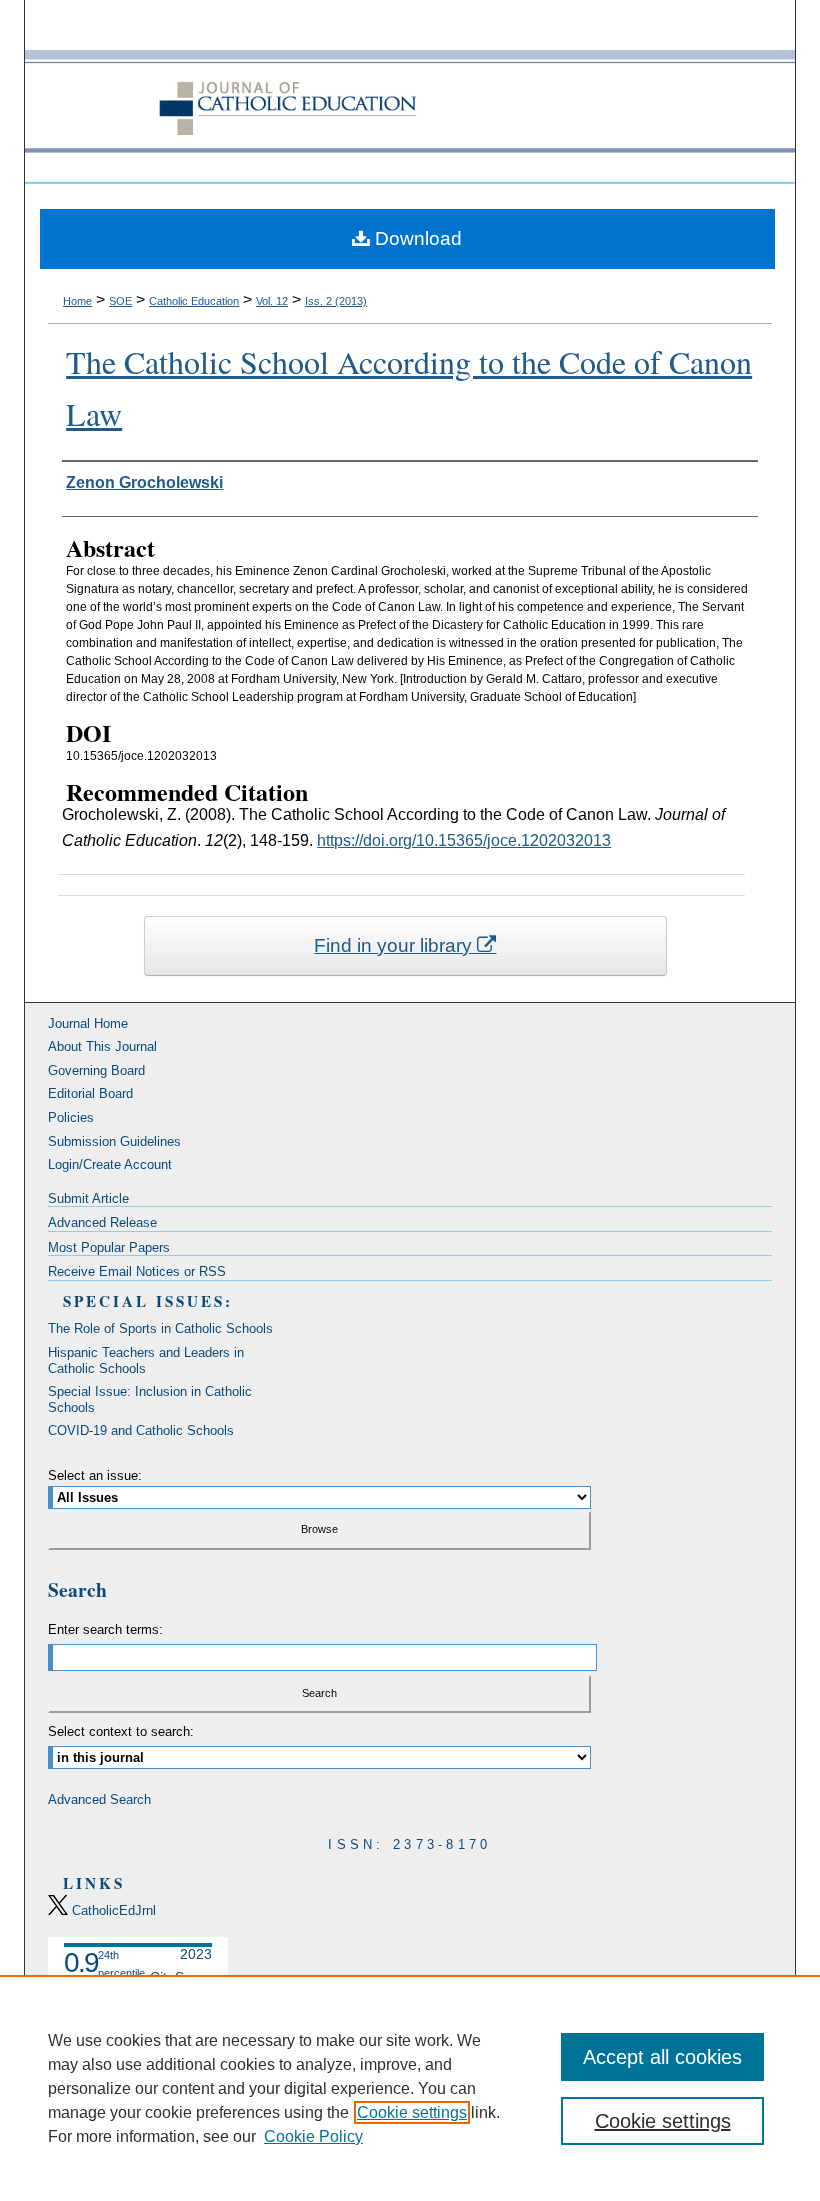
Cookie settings (412, 2112)
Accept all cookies (662, 2057)
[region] (410, 2088)
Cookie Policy (313, 2136)
